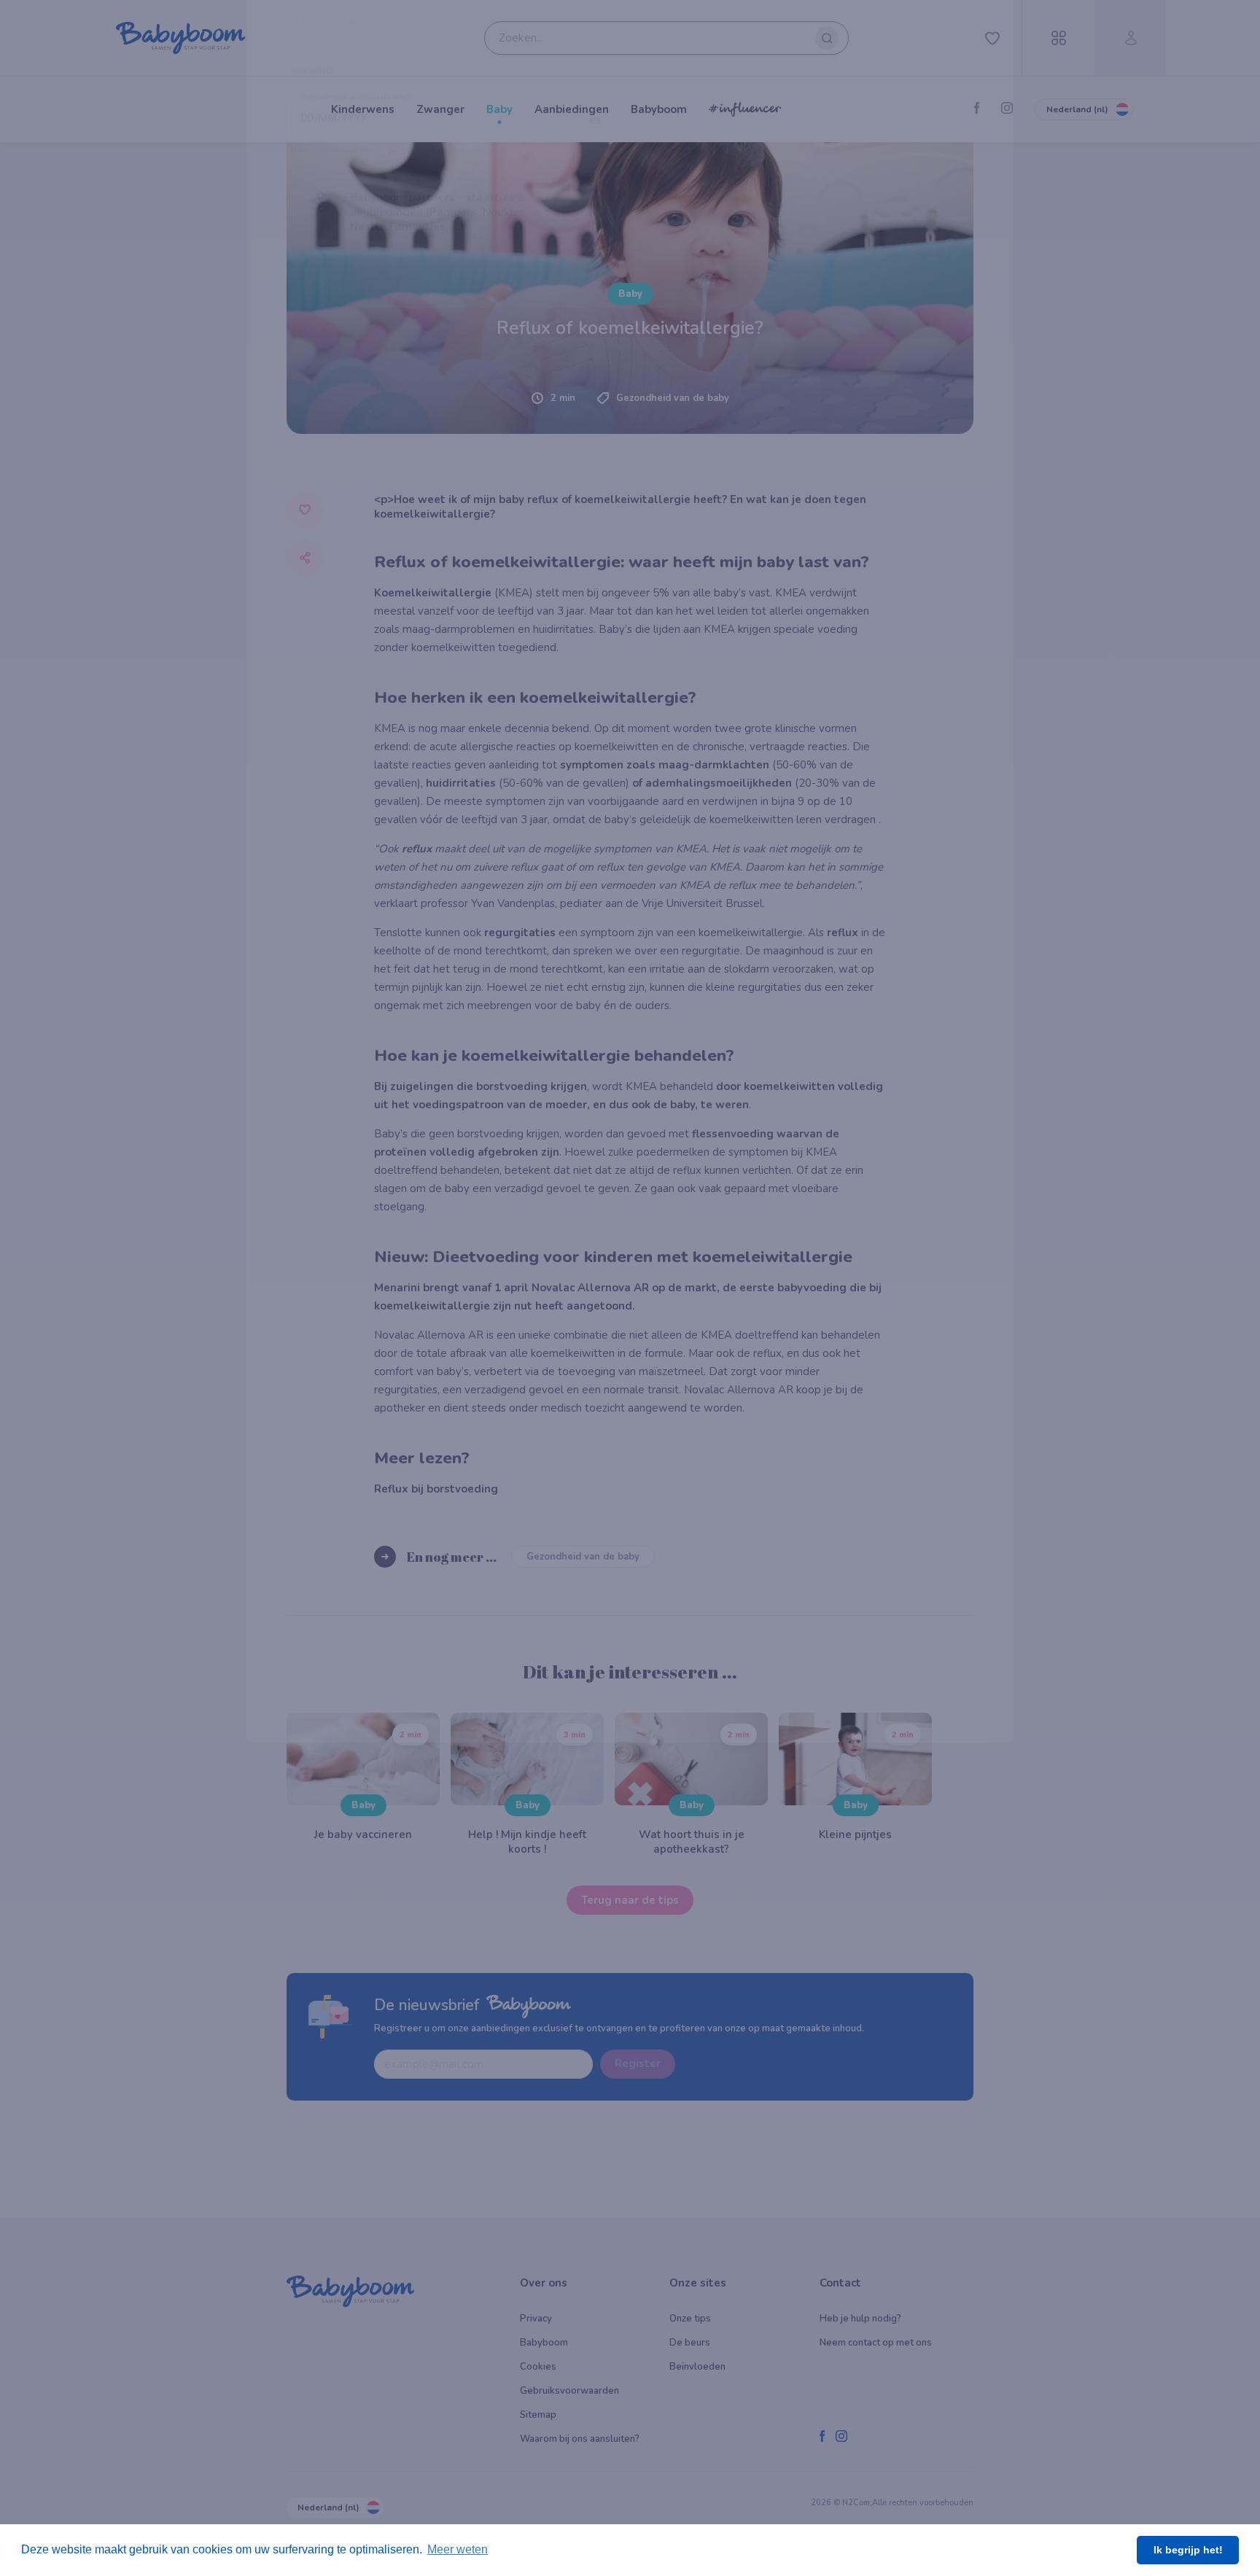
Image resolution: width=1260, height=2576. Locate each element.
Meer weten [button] (458, 2549)
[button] (450, 875)
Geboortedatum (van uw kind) (356, 751)
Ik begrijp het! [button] (1188, 2550)
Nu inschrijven (630, 976)
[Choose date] (595, 771)
